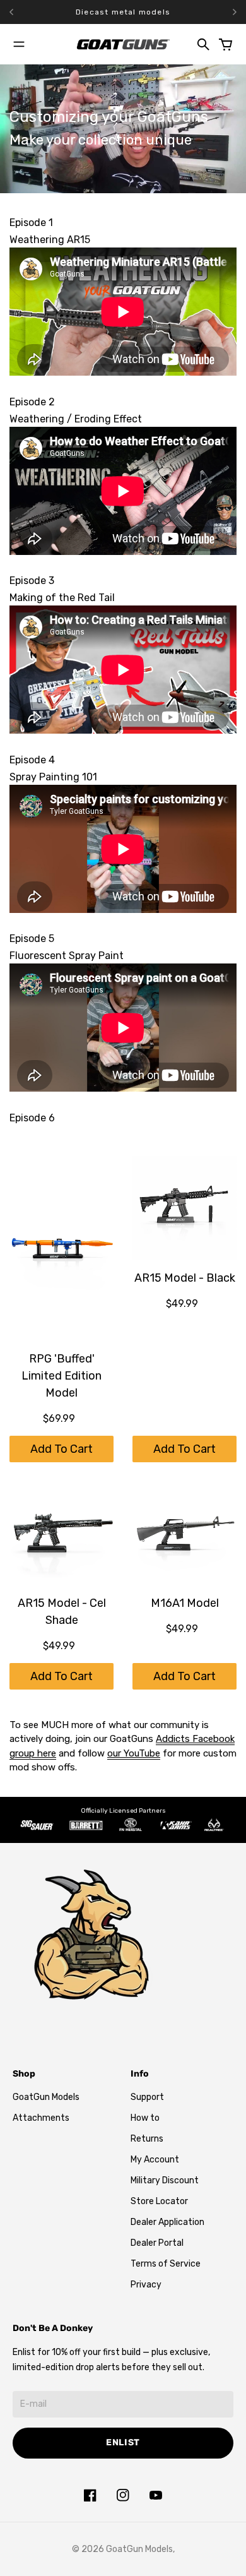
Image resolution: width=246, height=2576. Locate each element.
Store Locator (159, 2201)
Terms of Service (166, 2264)
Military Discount (165, 2180)
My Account (155, 2160)
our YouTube (134, 1753)
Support (147, 2097)
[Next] (235, 12)
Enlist (123, 2442)
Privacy (146, 2285)
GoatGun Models (46, 2097)
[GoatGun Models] (123, 44)
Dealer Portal (157, 2243)
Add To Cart (61, 1449)
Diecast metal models (123, 12)
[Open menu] (19, 44)
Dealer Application (167, 2222)
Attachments (41, 2118)
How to (145, 2118)
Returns (147, 2139)
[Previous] (29, 12)
